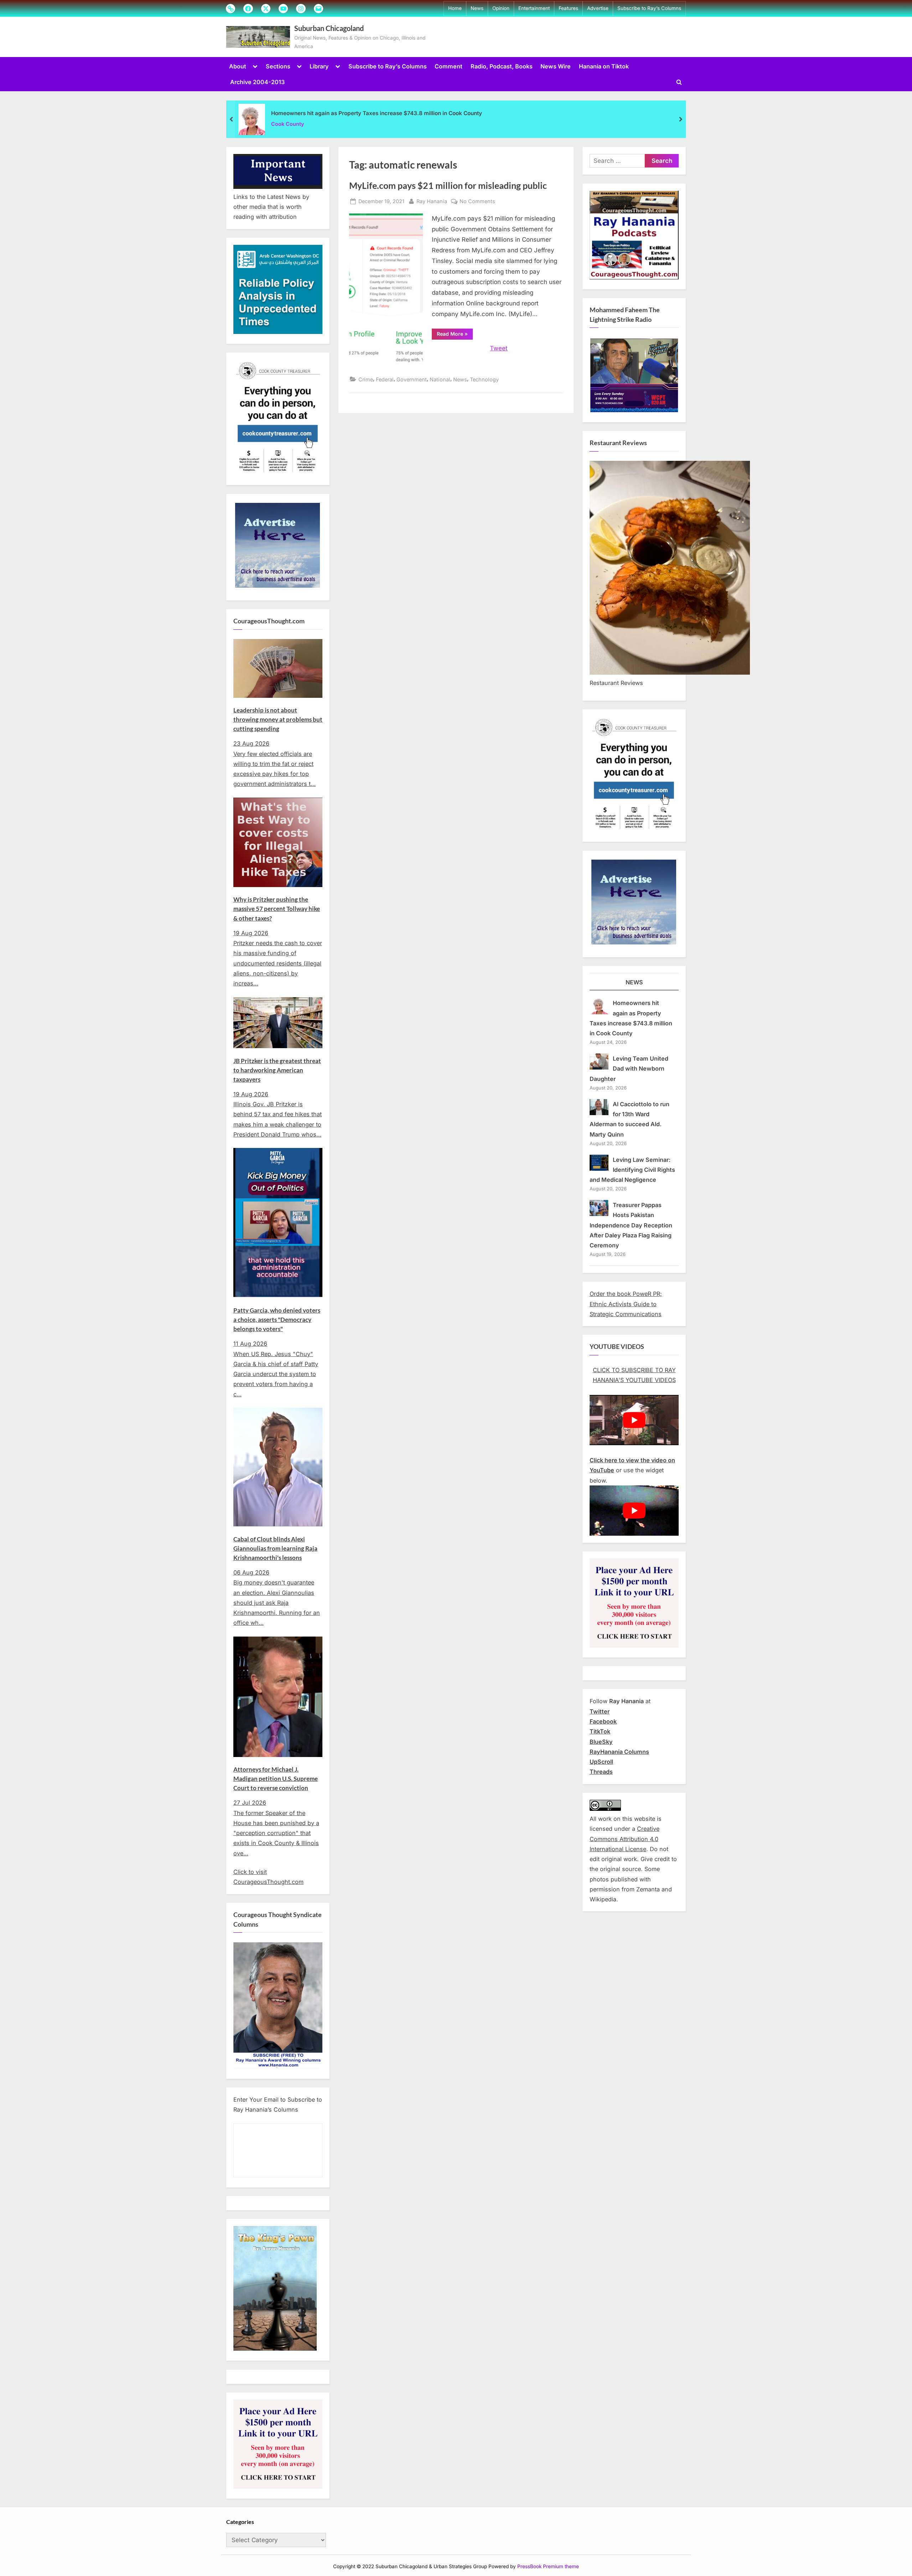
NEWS (634, 982)
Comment (449, 66)
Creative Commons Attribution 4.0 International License (625, 1839)
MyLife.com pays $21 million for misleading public (448, 186)
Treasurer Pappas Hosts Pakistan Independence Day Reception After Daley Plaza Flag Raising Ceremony (631, 1225)
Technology (484, 379)
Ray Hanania (432, 201)
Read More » (455, 335)
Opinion (501, 8)
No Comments (477, 202)
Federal (385, 379)
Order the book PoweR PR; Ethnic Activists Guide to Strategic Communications (626, 1304)
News (477, 8)
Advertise (598, 8)
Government (412, 379)
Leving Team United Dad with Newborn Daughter (629, 1069)
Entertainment (534, 8)
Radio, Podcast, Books (502, 66)
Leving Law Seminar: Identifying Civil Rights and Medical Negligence (632, 1170)
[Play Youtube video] (634, 1420)
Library (319, 66)
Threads (601, 1772)
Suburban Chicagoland (329, 28)
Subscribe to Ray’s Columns (649, 8)
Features (568, 8)
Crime (366, 379)
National (440, 379)
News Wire (556, 66)
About (238, 66)
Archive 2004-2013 (257, 82)
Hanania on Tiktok (604, 66)
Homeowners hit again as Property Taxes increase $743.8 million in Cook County (377, 113)
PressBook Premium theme (548, 2567)
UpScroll (601, 1762)
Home (455, 8)
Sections (278, 66)
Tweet (499, 348)
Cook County (288, 124)
